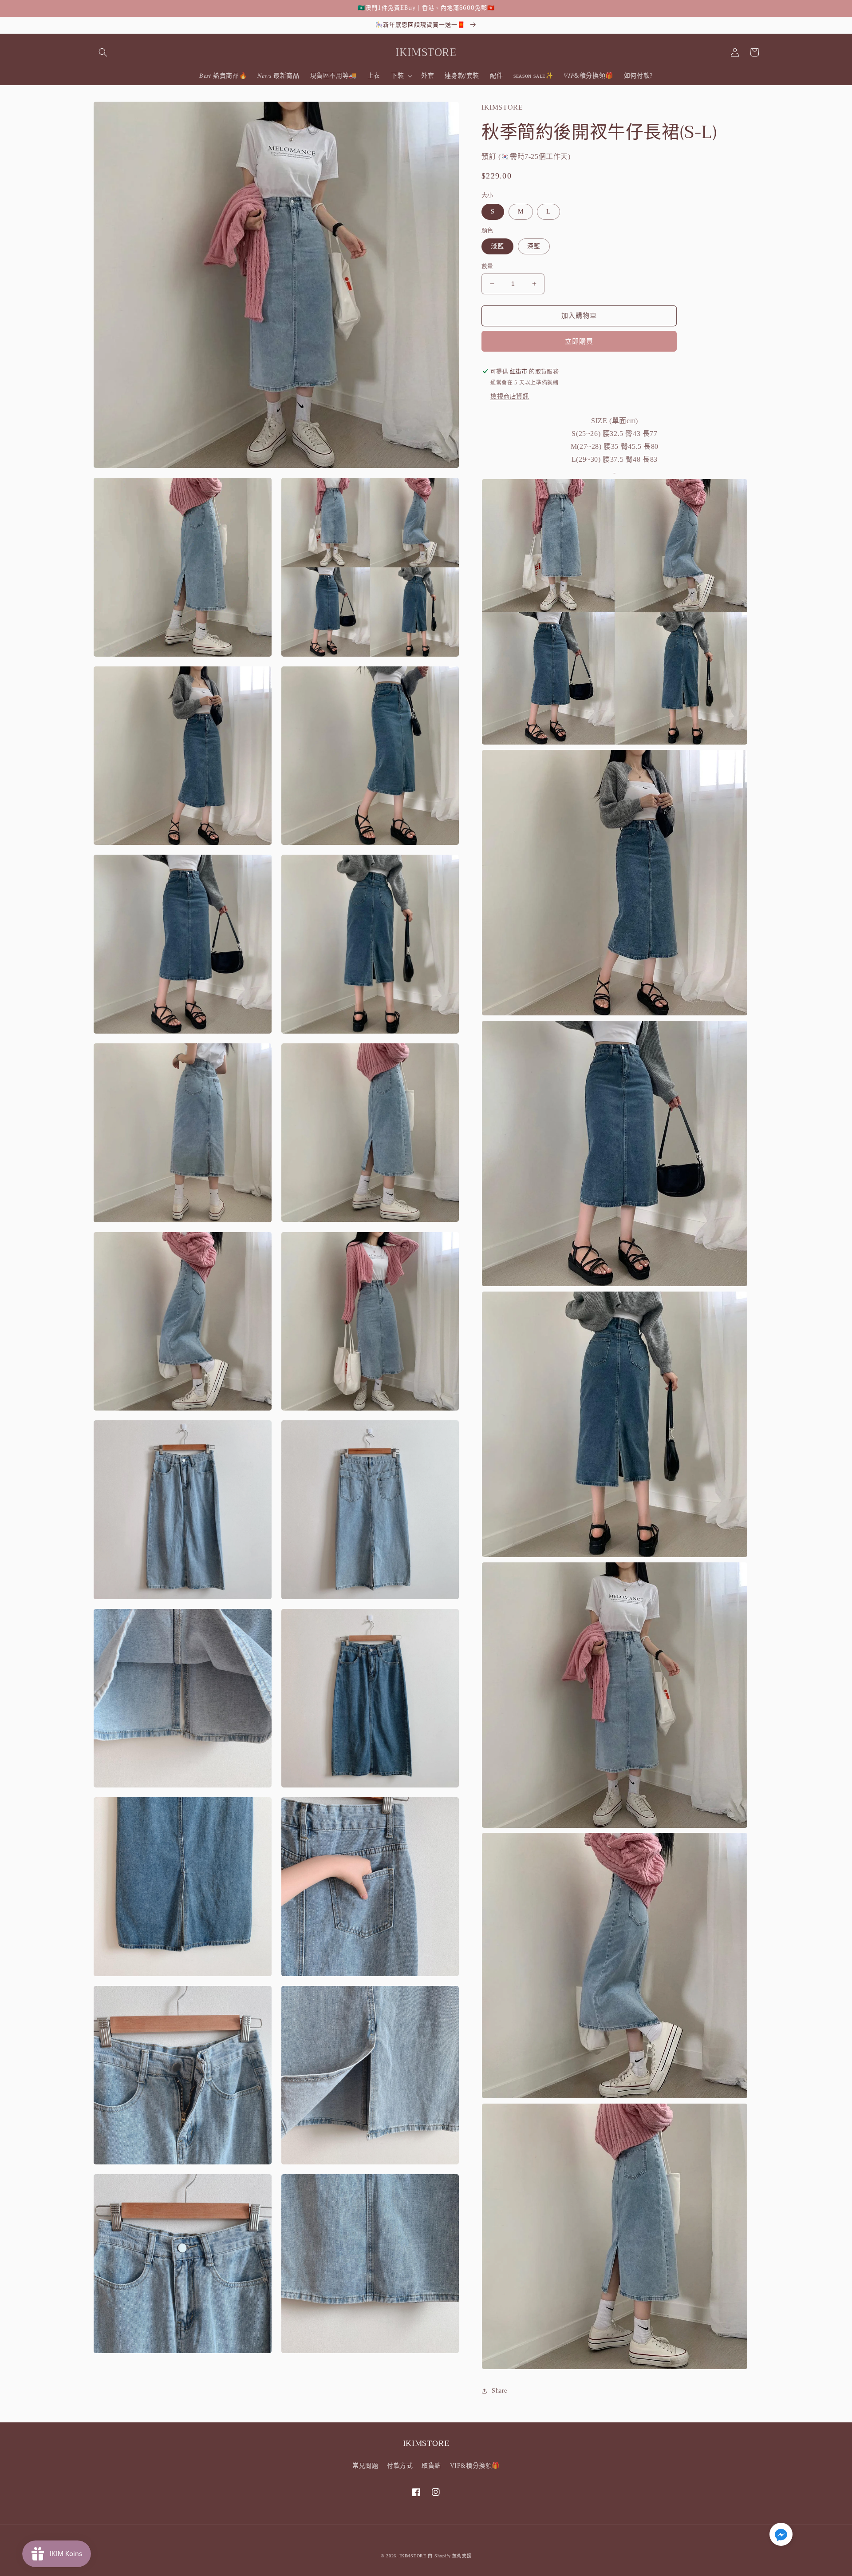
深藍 (534, 246)
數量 (487, 266)
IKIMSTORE (413, 2556)
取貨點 (431, 2466)
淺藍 (497, 246)
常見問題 (365, 2466)
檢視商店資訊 (510, 396)
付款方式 (400, 2466)
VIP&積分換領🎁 (475, 2466)
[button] (103, 52)
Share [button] (499, 2391)
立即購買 (579, 341)
